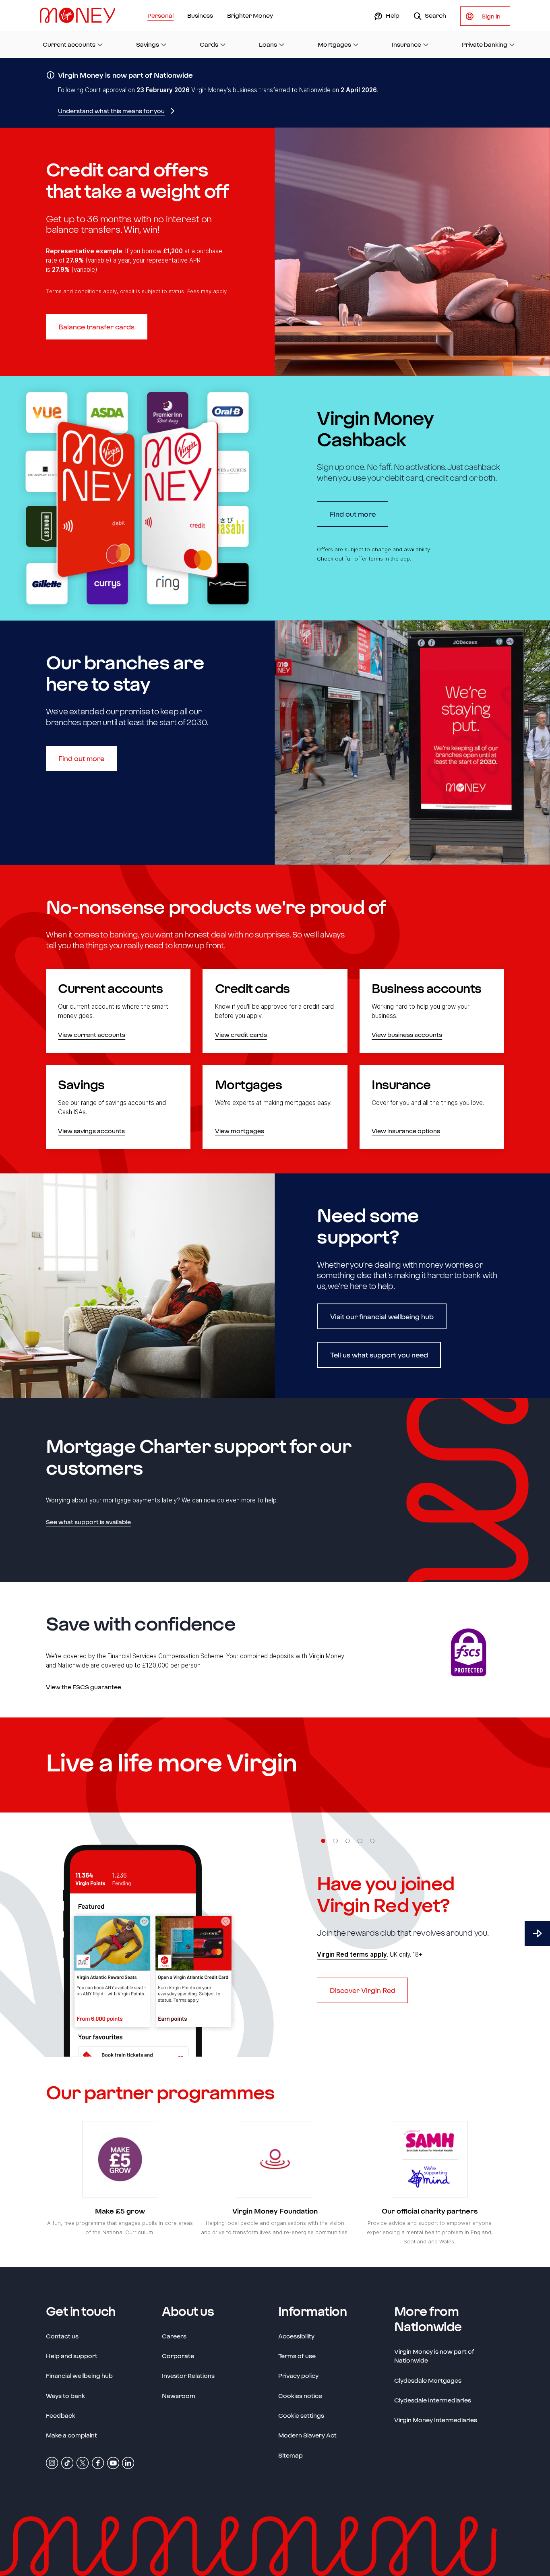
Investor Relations (188, 2375)
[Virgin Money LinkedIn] (128, 2462)
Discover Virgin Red (363, 1990)
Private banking (485, 44)
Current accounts (69, 44)
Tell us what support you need (379, 1355)
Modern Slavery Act (307, 2435)
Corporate (178, 2356)
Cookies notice (300, 2396)
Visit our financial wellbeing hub (382, 1316)
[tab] (323, 1841)
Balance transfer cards (96, 327)
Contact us (62, 2336)
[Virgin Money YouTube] (113, 2462)
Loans (268, 44)
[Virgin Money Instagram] (52, 2462)
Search (435, 15)
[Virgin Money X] (83, 2462)
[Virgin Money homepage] (81, 15)
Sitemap (291, 2455)
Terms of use (297, 2356)
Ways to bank (65, 2396)
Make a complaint (71, 2435)
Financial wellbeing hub (79, 2375)
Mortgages (334, 44)
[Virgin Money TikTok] (67, 2462)
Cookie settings (301, 2415)
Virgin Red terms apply (352, 1954)
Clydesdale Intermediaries (433, 2400)
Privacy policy (298, 2375)
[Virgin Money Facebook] (98, 2462)
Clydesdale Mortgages (428, 2380)
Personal (160, 15)
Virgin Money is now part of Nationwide (434, 2356)
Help (392, 15)
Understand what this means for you (111, 111)
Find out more (359, 514)
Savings (148, 44)
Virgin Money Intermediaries (436, 2420)
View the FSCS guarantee (84, 1687)
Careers (174, 2336)
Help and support (72, 2356)
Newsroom (179, 2395)
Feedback (61, 2415)
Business (200, 15)
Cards (209, 44)
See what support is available (88, 1522)
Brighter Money (250, 15)
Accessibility (296, 2336)
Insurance (406, 44)
